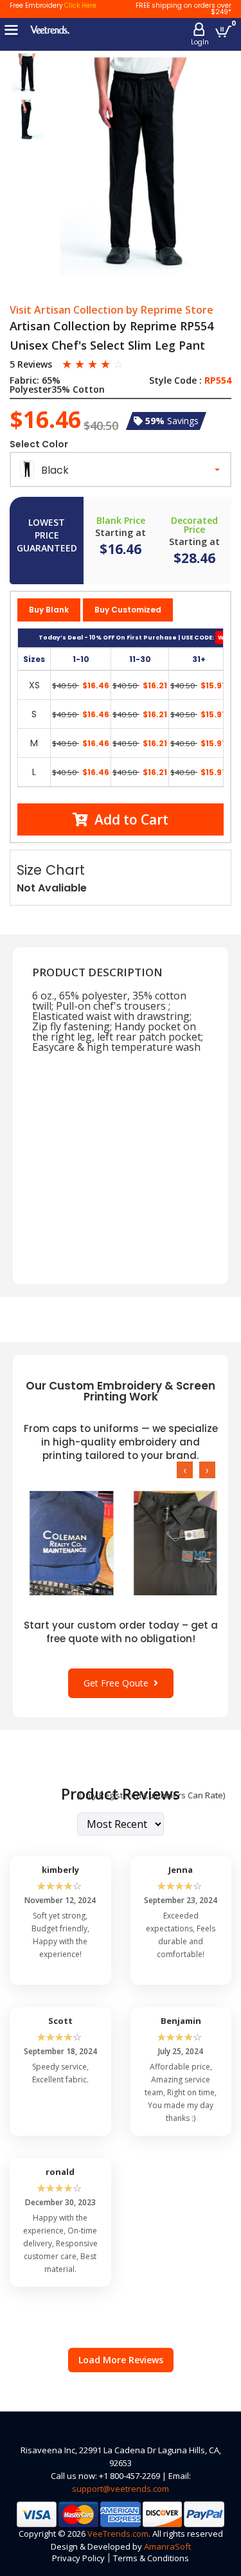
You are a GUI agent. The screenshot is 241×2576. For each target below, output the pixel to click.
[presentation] (185, 1470)
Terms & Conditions (151, 2558)
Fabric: (24, 380)
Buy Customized (128, 610)
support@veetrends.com (121, 2489)
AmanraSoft (167, 2546)
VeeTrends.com (118, 2534)
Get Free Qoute (119, 1683)
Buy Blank (49, 610)
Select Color (39, 444)
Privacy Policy (78, 2558)
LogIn (200, 42)
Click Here (80, 5)
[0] (223, 31)
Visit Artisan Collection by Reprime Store (112, 310)
